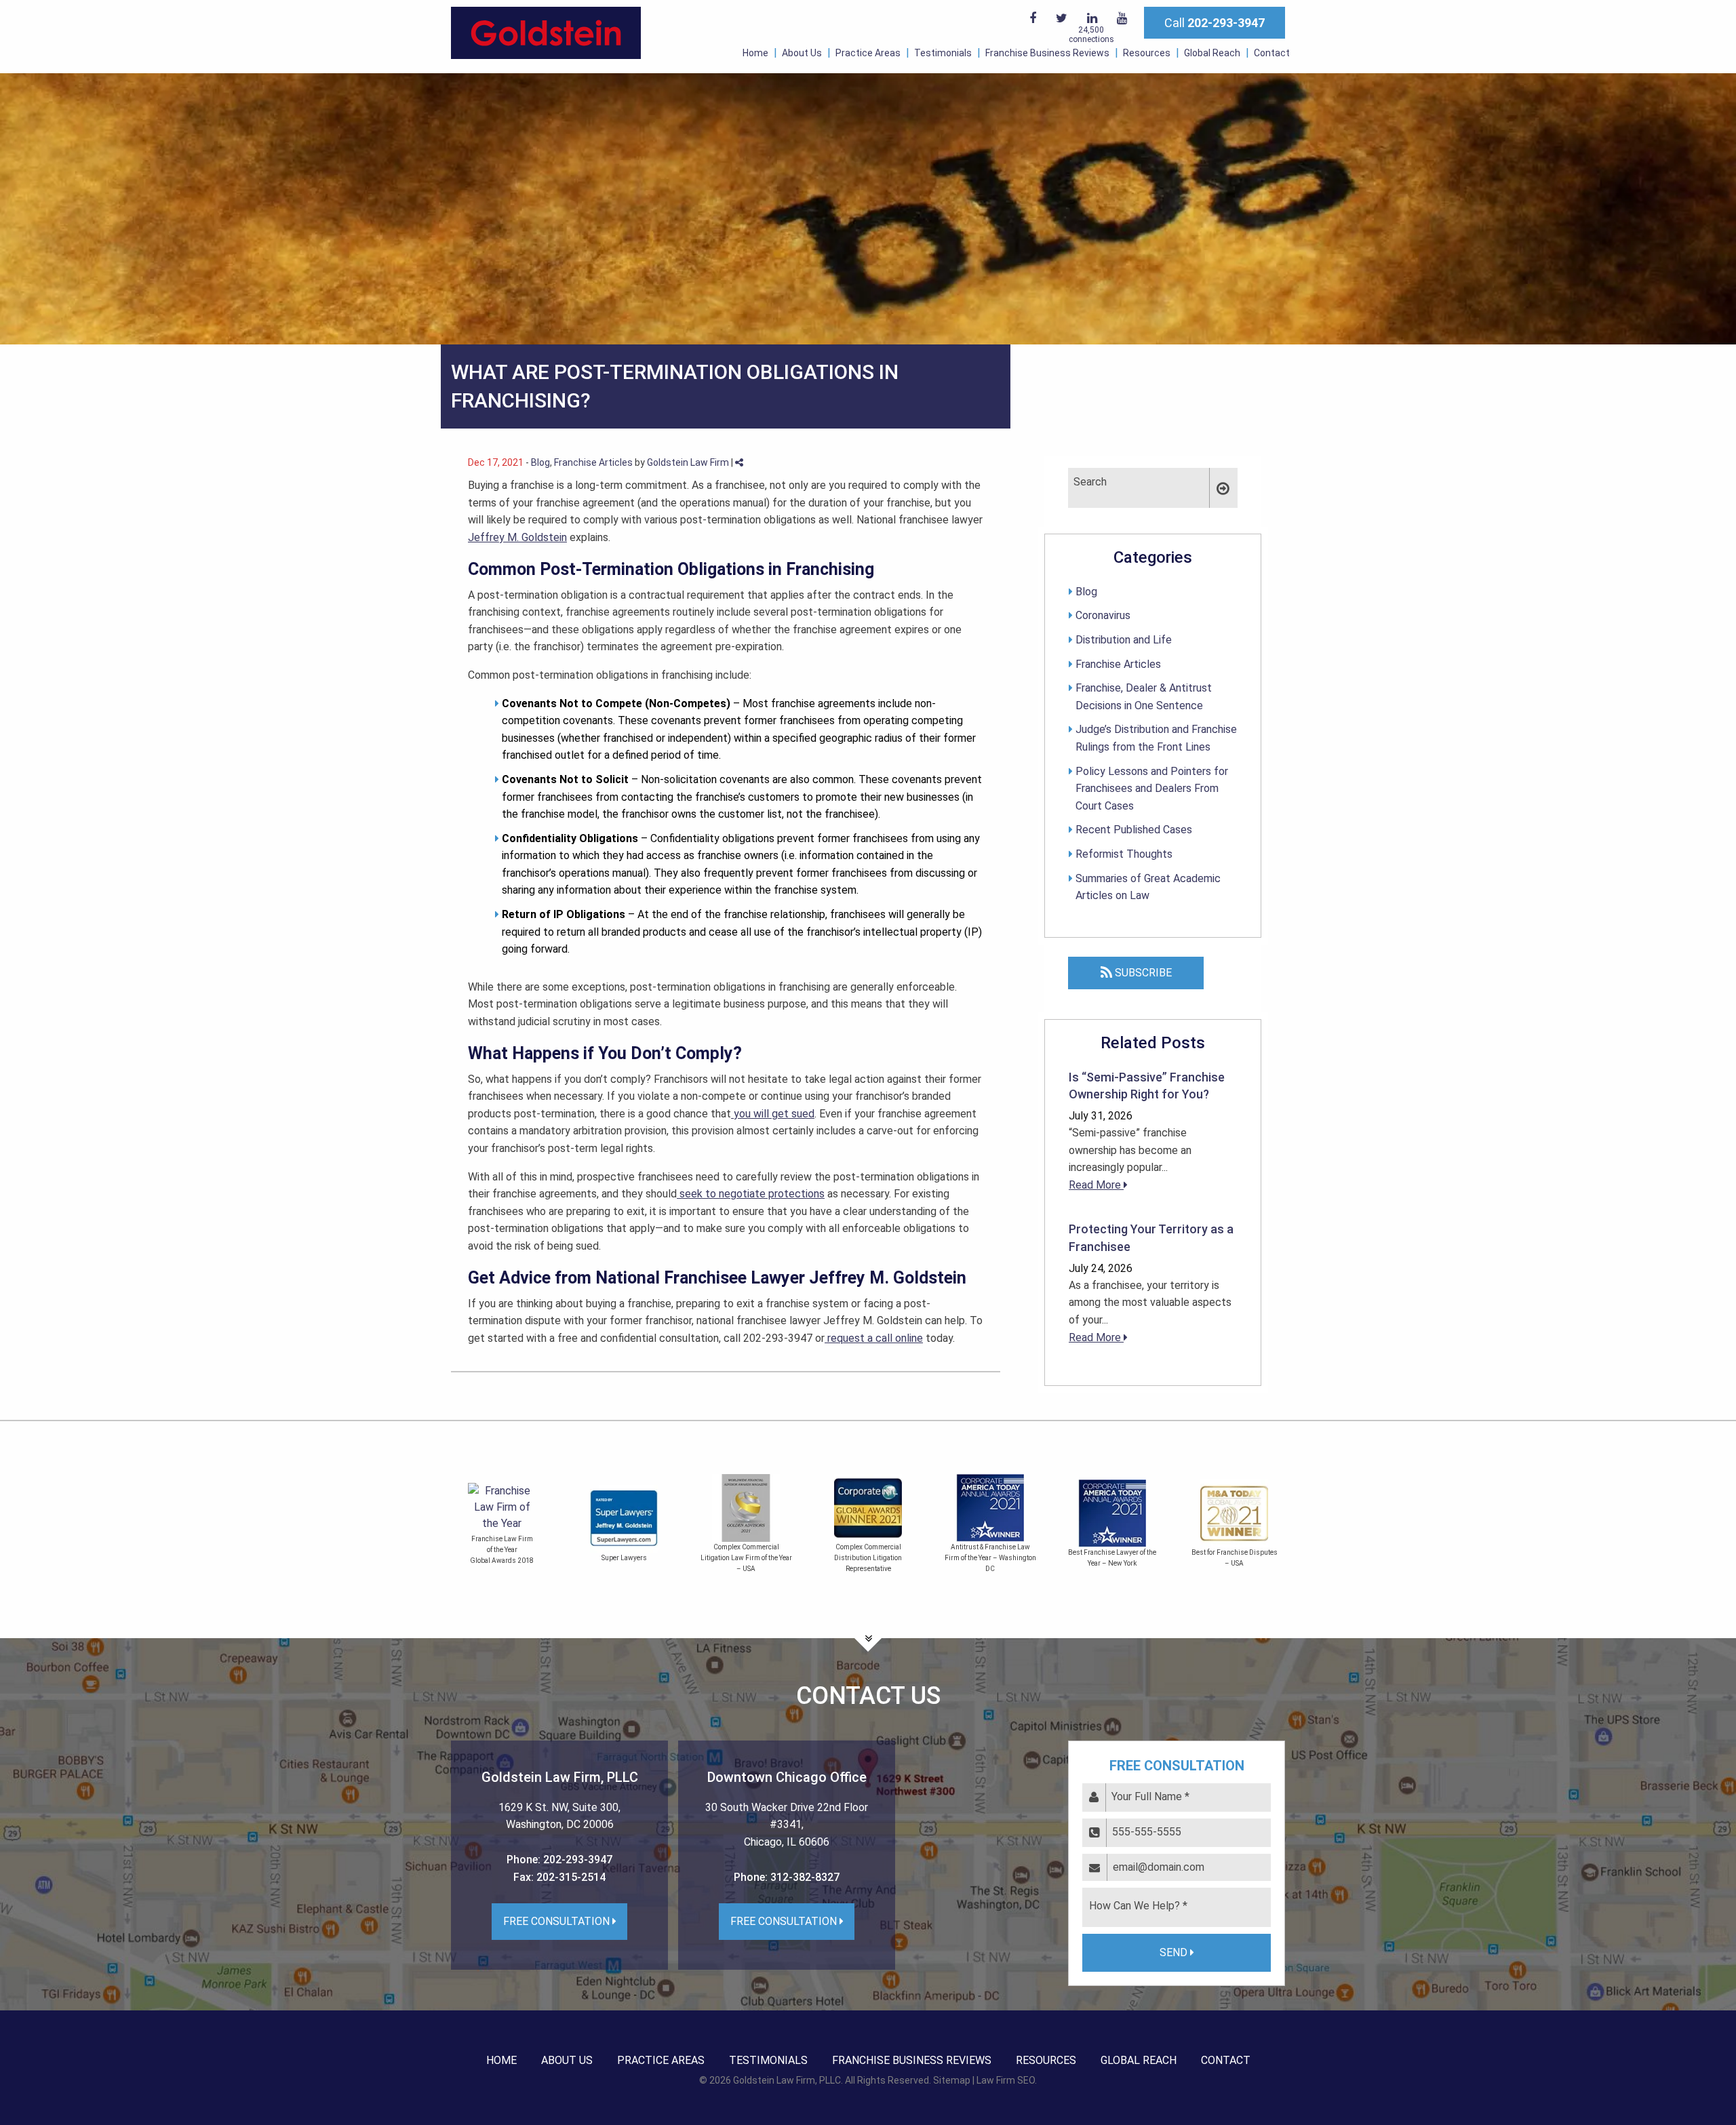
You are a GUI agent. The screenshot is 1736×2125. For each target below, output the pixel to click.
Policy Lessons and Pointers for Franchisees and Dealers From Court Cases (1152, 789)
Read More (1096, 1185)
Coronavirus (1103, 615)
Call (1215, 23)
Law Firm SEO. (1007, 2080)
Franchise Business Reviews (1047, 53)
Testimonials (943, 53)
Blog (540, 462)
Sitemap (952, 2080)
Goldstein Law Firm (688, 462)
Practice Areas (868, 53)
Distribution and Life (1124, 640)
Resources (1147, 53)
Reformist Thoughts (1124, 854)
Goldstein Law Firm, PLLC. (788, 2080)
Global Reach (1212, 53)
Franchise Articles (593, 462)
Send (1175, 1952)
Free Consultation (558, 1921)
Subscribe (1142, 973)
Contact (1272, 53)
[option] (526, 1526)
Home (755, 53)
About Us (802, 53)
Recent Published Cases (1134, 830)
